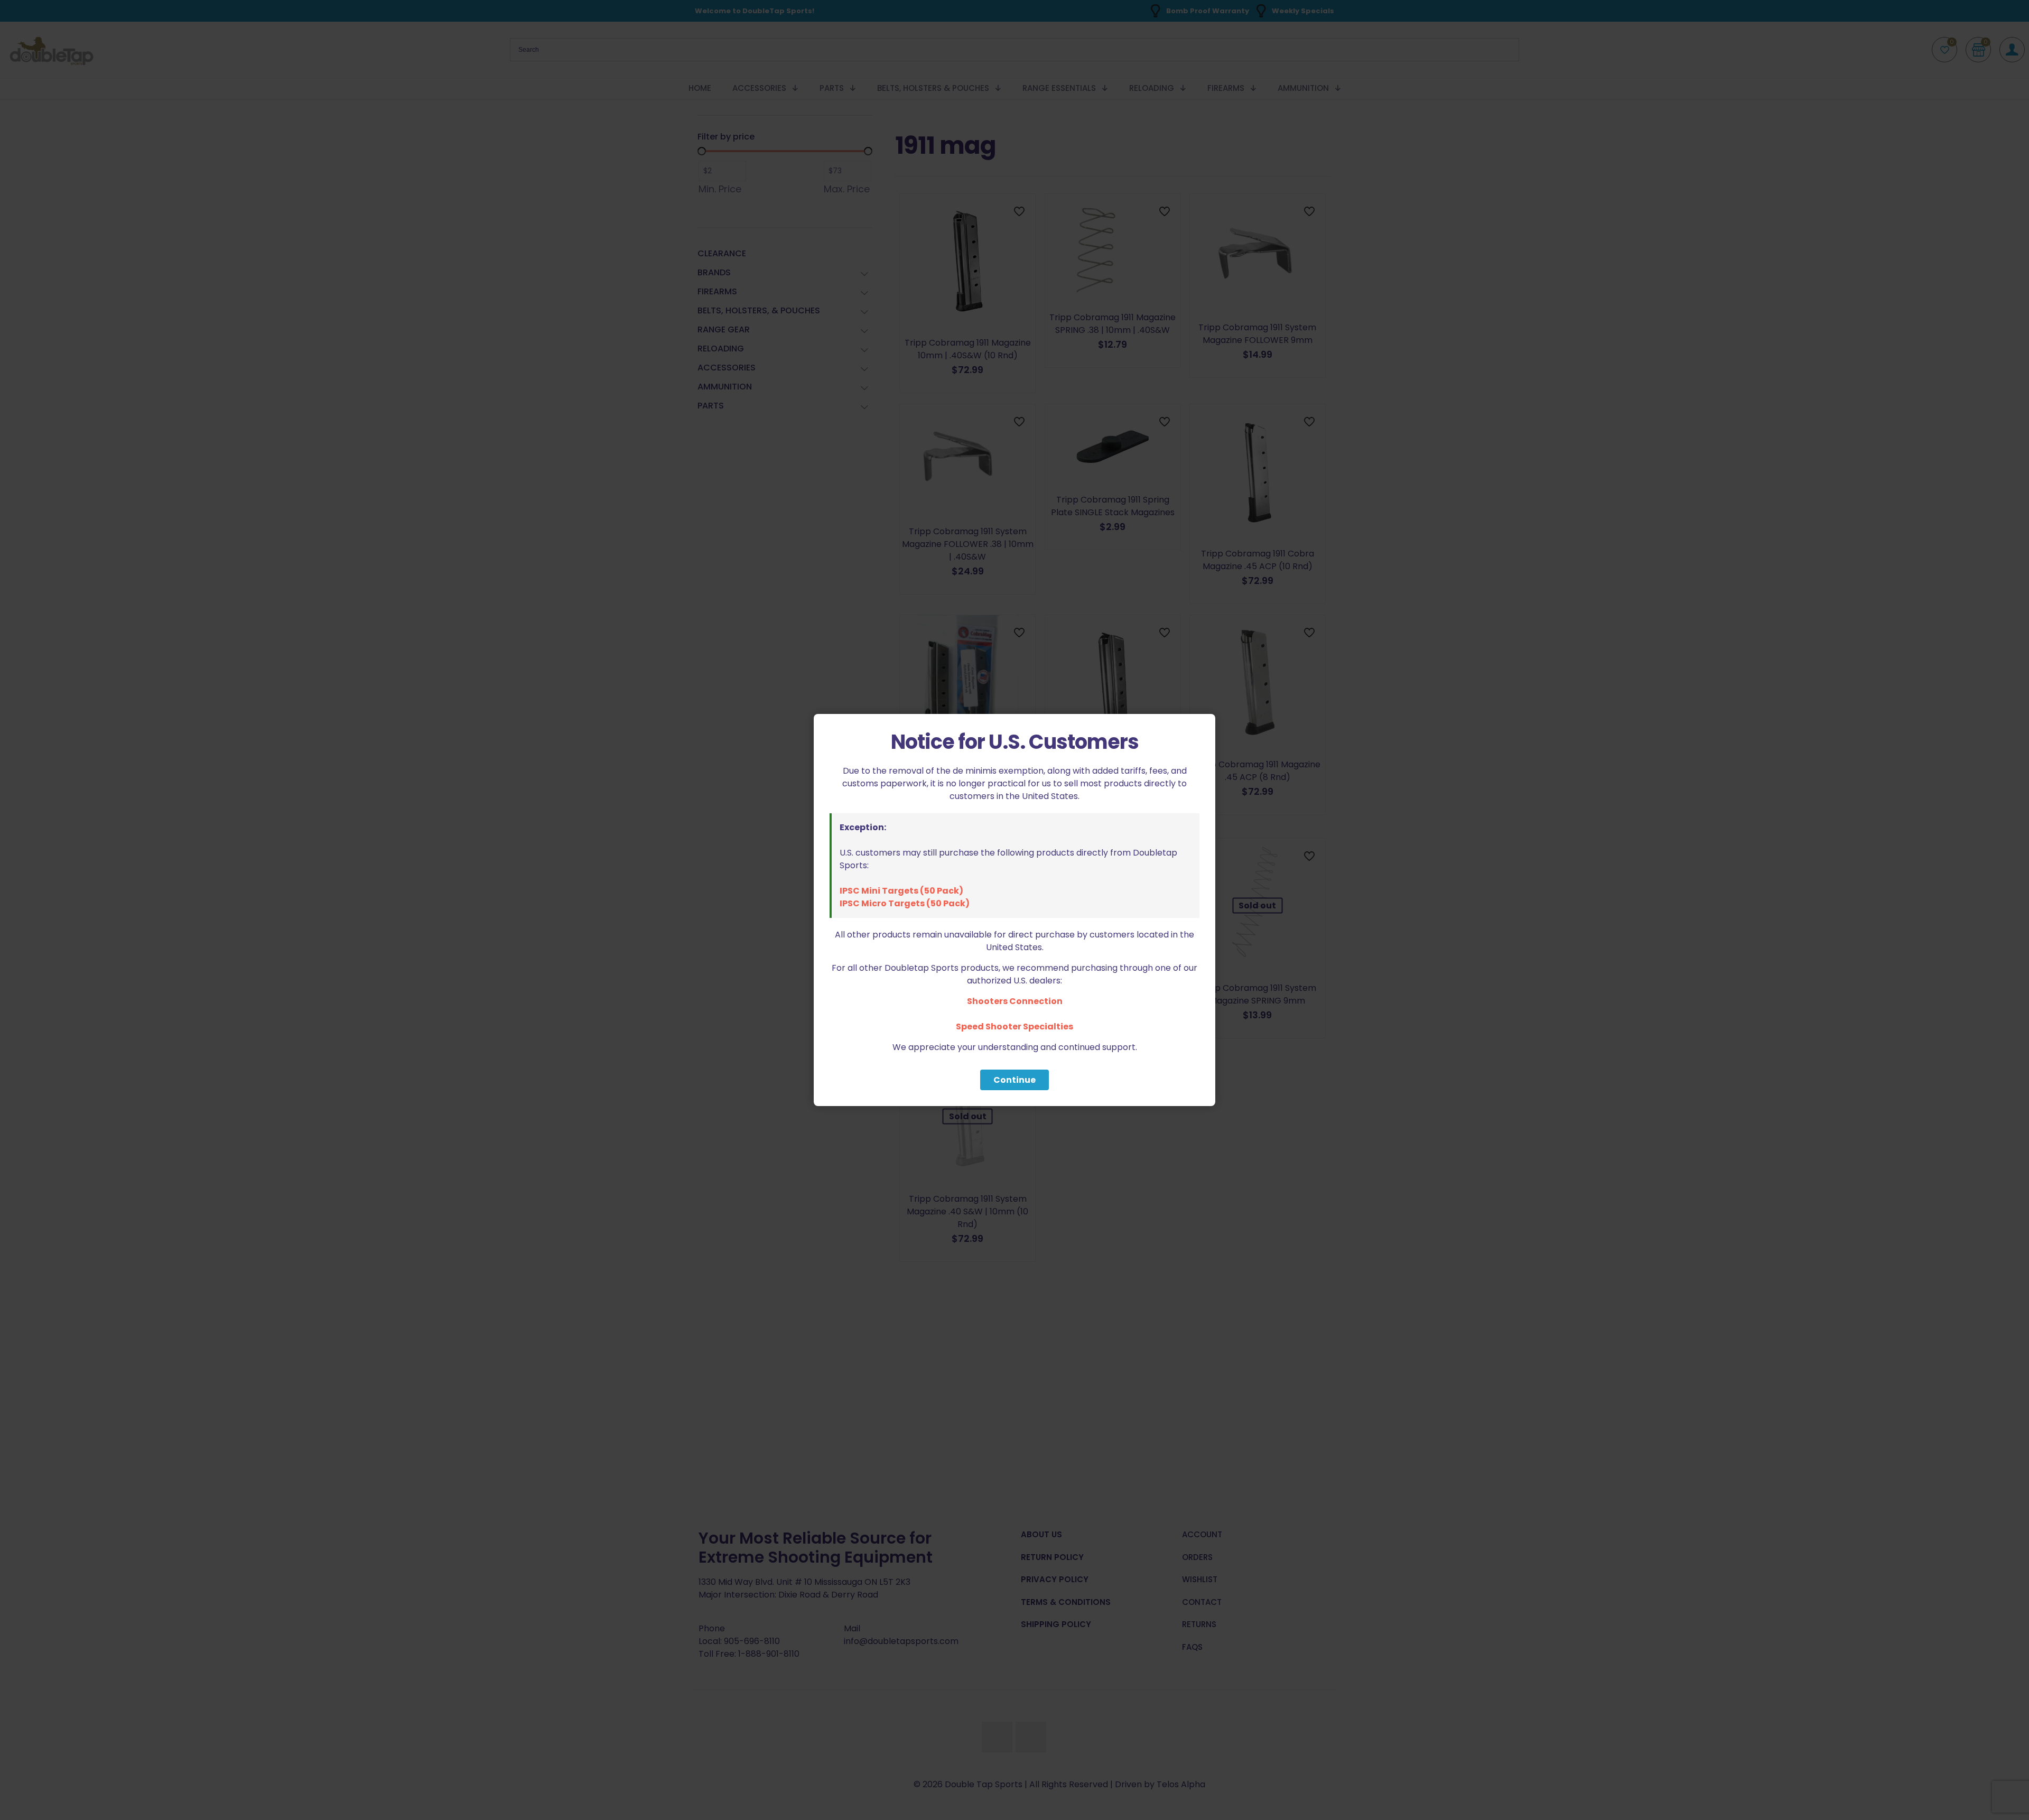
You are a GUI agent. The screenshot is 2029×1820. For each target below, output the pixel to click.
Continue (1015, 1080)
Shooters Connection (1015, 1001)
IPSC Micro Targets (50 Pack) (905, 903)
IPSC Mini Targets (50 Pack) (901, 891)
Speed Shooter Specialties (1015, 1027)
